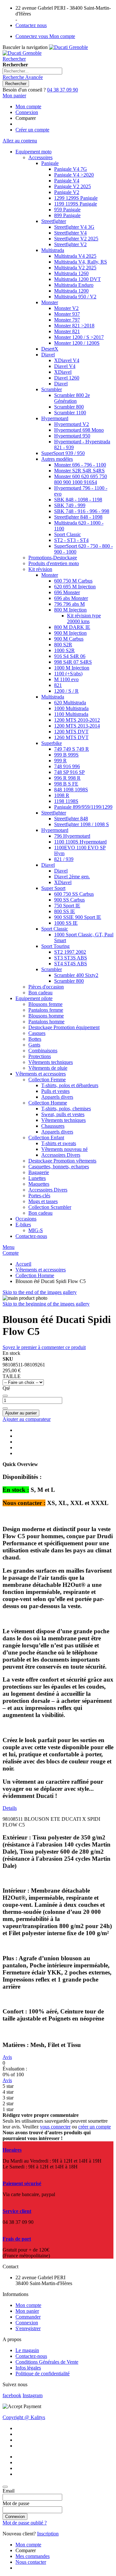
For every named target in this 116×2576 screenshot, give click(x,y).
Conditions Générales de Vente (47, 2362)
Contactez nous (31, 25)
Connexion (27, 112)
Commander (28, 2317)
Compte (11, 1253)
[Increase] (5, 1408)
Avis (7, 2057)
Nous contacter (31, 2562)
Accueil (23, 1264)
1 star (8, 2109)
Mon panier (27, 2311)
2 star (8, 2103)
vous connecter (55, 2127)
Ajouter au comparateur (27, 1419)
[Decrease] (5, 1396)
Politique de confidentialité (43, 2373)
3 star (8, 2098)
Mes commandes (33, 2556)
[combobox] (32, 71)
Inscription (48, 2534)
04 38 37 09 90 (63, 90)
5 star (8, 2086)
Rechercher (14, 59)
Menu (9, 1247)
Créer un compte (32, 130)
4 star (8, 2092)
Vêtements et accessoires (41, 1270)
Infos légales (28, 2368)
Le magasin (27, 2350)
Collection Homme (35, 1275)
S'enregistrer (28, 2328)
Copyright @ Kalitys (24, 2417)
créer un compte (95, 2127)
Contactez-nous (31, 2356)
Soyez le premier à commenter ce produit (44, 1347)
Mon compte (28, 106)
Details (10, 1808)
